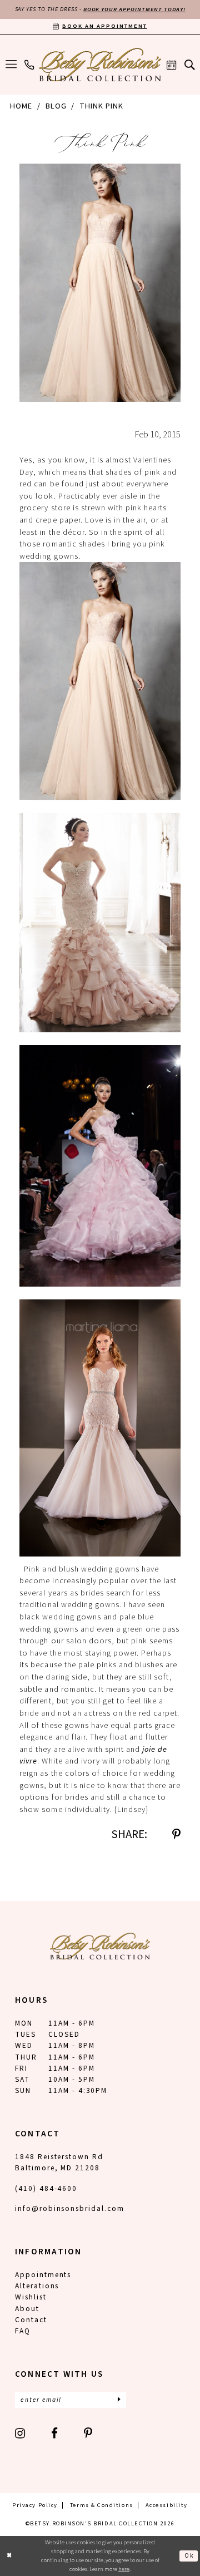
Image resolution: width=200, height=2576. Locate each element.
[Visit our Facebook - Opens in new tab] (55, 2433)
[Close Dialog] (10, 2556)
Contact (31, 2320)
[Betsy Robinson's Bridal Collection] (100, 65)
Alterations (37, 2286)
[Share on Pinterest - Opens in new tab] (176, 1834)
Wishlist (31, 2297)
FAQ (23, 2331)
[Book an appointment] (172, 65)
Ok (189, 2556)
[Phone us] (29, 65)
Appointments (43, 2275)
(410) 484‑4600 (46, 2188)
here (124, 2569)
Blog (56, 106)
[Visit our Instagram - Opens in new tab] (21, 2433)
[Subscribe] (119, 2400)
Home (21, 106)
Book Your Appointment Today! (134, 9)
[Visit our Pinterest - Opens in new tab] (89, 2433)
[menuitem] (11, 65)
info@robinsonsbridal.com (70, 2208)
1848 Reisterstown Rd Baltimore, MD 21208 (59, 2162)
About (27, 2309)
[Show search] (189, 65)
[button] (11, 65)
